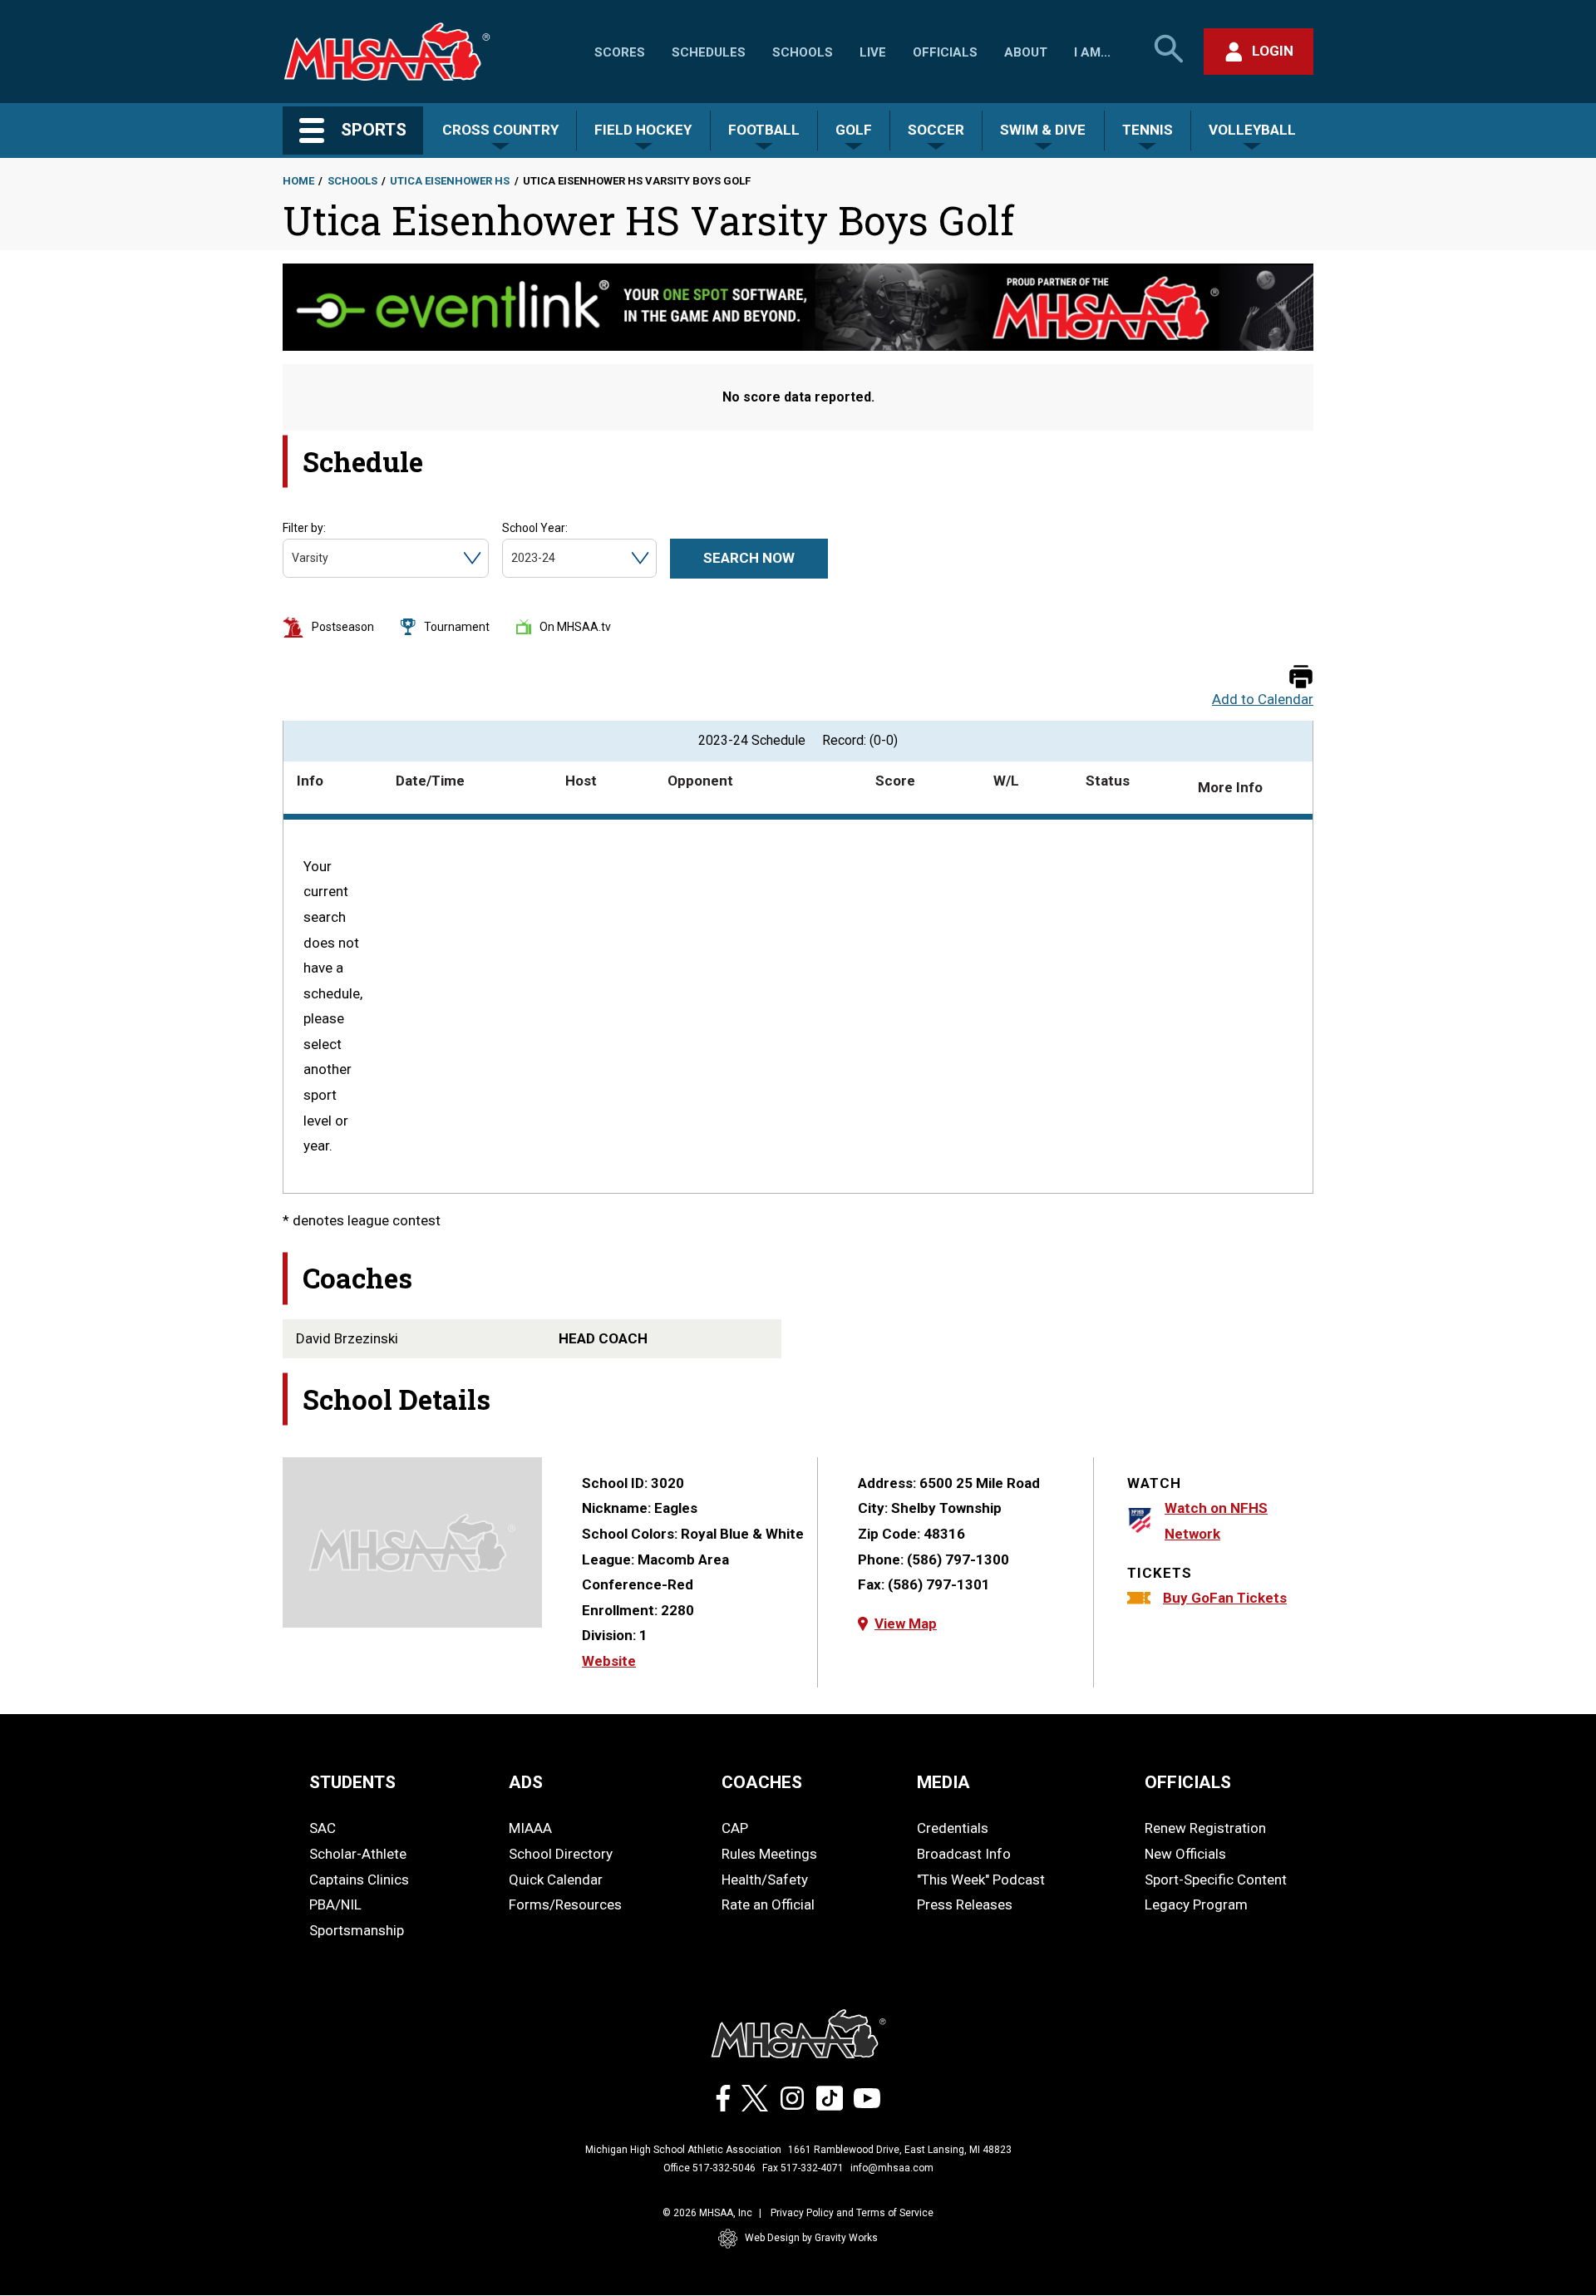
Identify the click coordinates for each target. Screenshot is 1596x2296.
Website (609, 1661)
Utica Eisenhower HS (450, 181)
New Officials (1185, 1854)
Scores (620, 52)
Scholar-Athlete (358, 1854)
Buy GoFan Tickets (1225, 1598)
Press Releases (965, 1904)
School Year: (535, 528)
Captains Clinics (359, 1880)
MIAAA (530, 1828)
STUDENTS (352, 1782)
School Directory (561, 1854)
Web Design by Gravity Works (811, 2238)
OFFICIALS (1188, 1782)
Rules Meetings (769, 1854)
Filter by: (304, 528)
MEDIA (943, 1782)
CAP (735, 1828)
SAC (323, 1828)
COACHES (762, 1782)
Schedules (709, 52)
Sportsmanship (357, 1930)
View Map (906, 1623)
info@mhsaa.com (892, 2168)
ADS (526, 1782)
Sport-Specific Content (1216, 1880)
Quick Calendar (556, 1880)
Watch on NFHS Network (1216, 1521)
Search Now (749, 558)
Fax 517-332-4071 (803, 2168)
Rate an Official (768, 1904)
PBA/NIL (335, 1904)
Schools (803, 52)
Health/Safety (765, 1880)
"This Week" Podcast (981, 1880)
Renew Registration (1205, 1828)
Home (298, 181)
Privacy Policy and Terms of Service (852, 2213)
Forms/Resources (565, 1904)
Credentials (953, 1828)
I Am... (1092, 52)
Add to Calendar (1263, 700)
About (1026, 52)
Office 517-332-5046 (709, 2168)
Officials (945, 52)
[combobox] (293, 558)
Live (873, 52)
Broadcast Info (964, 1854)
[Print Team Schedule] (1301, 678)
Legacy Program (1196, 1904)
